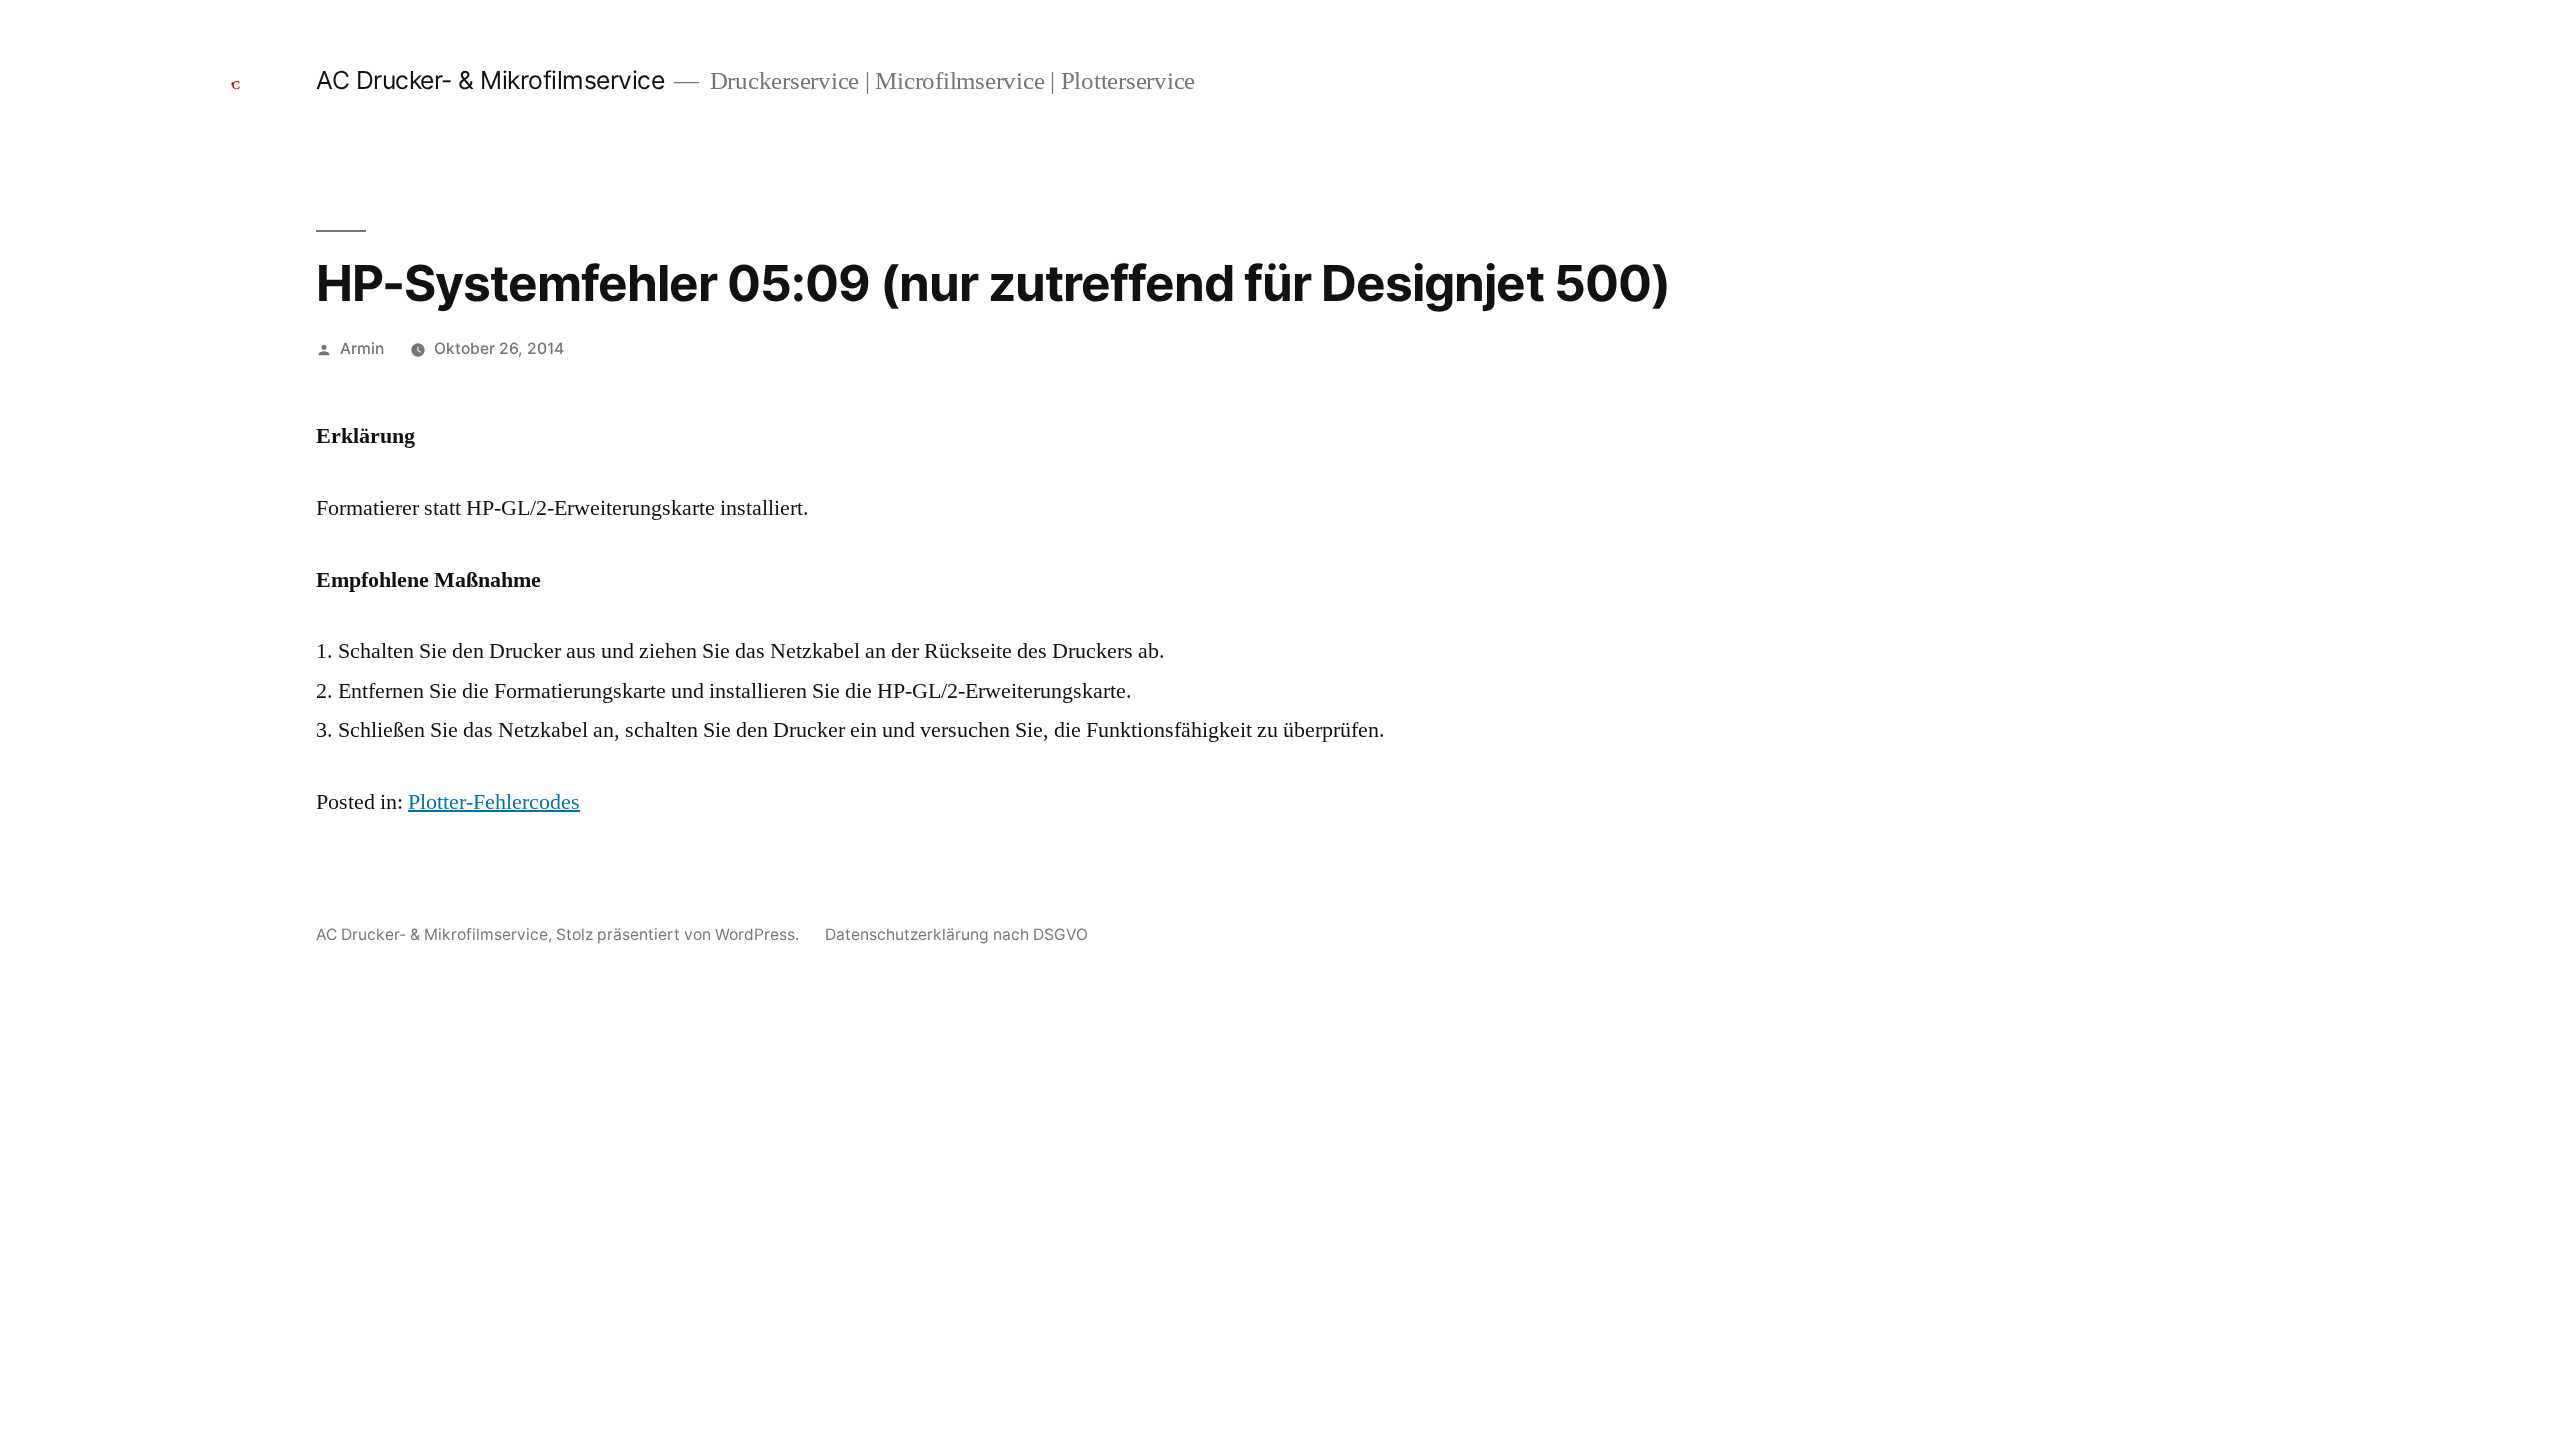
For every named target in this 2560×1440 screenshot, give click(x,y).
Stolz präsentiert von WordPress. (679, 934)
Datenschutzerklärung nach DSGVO (956, 934)
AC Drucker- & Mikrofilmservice (490, 80)
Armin (362, 348)
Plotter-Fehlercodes (494, 802)
